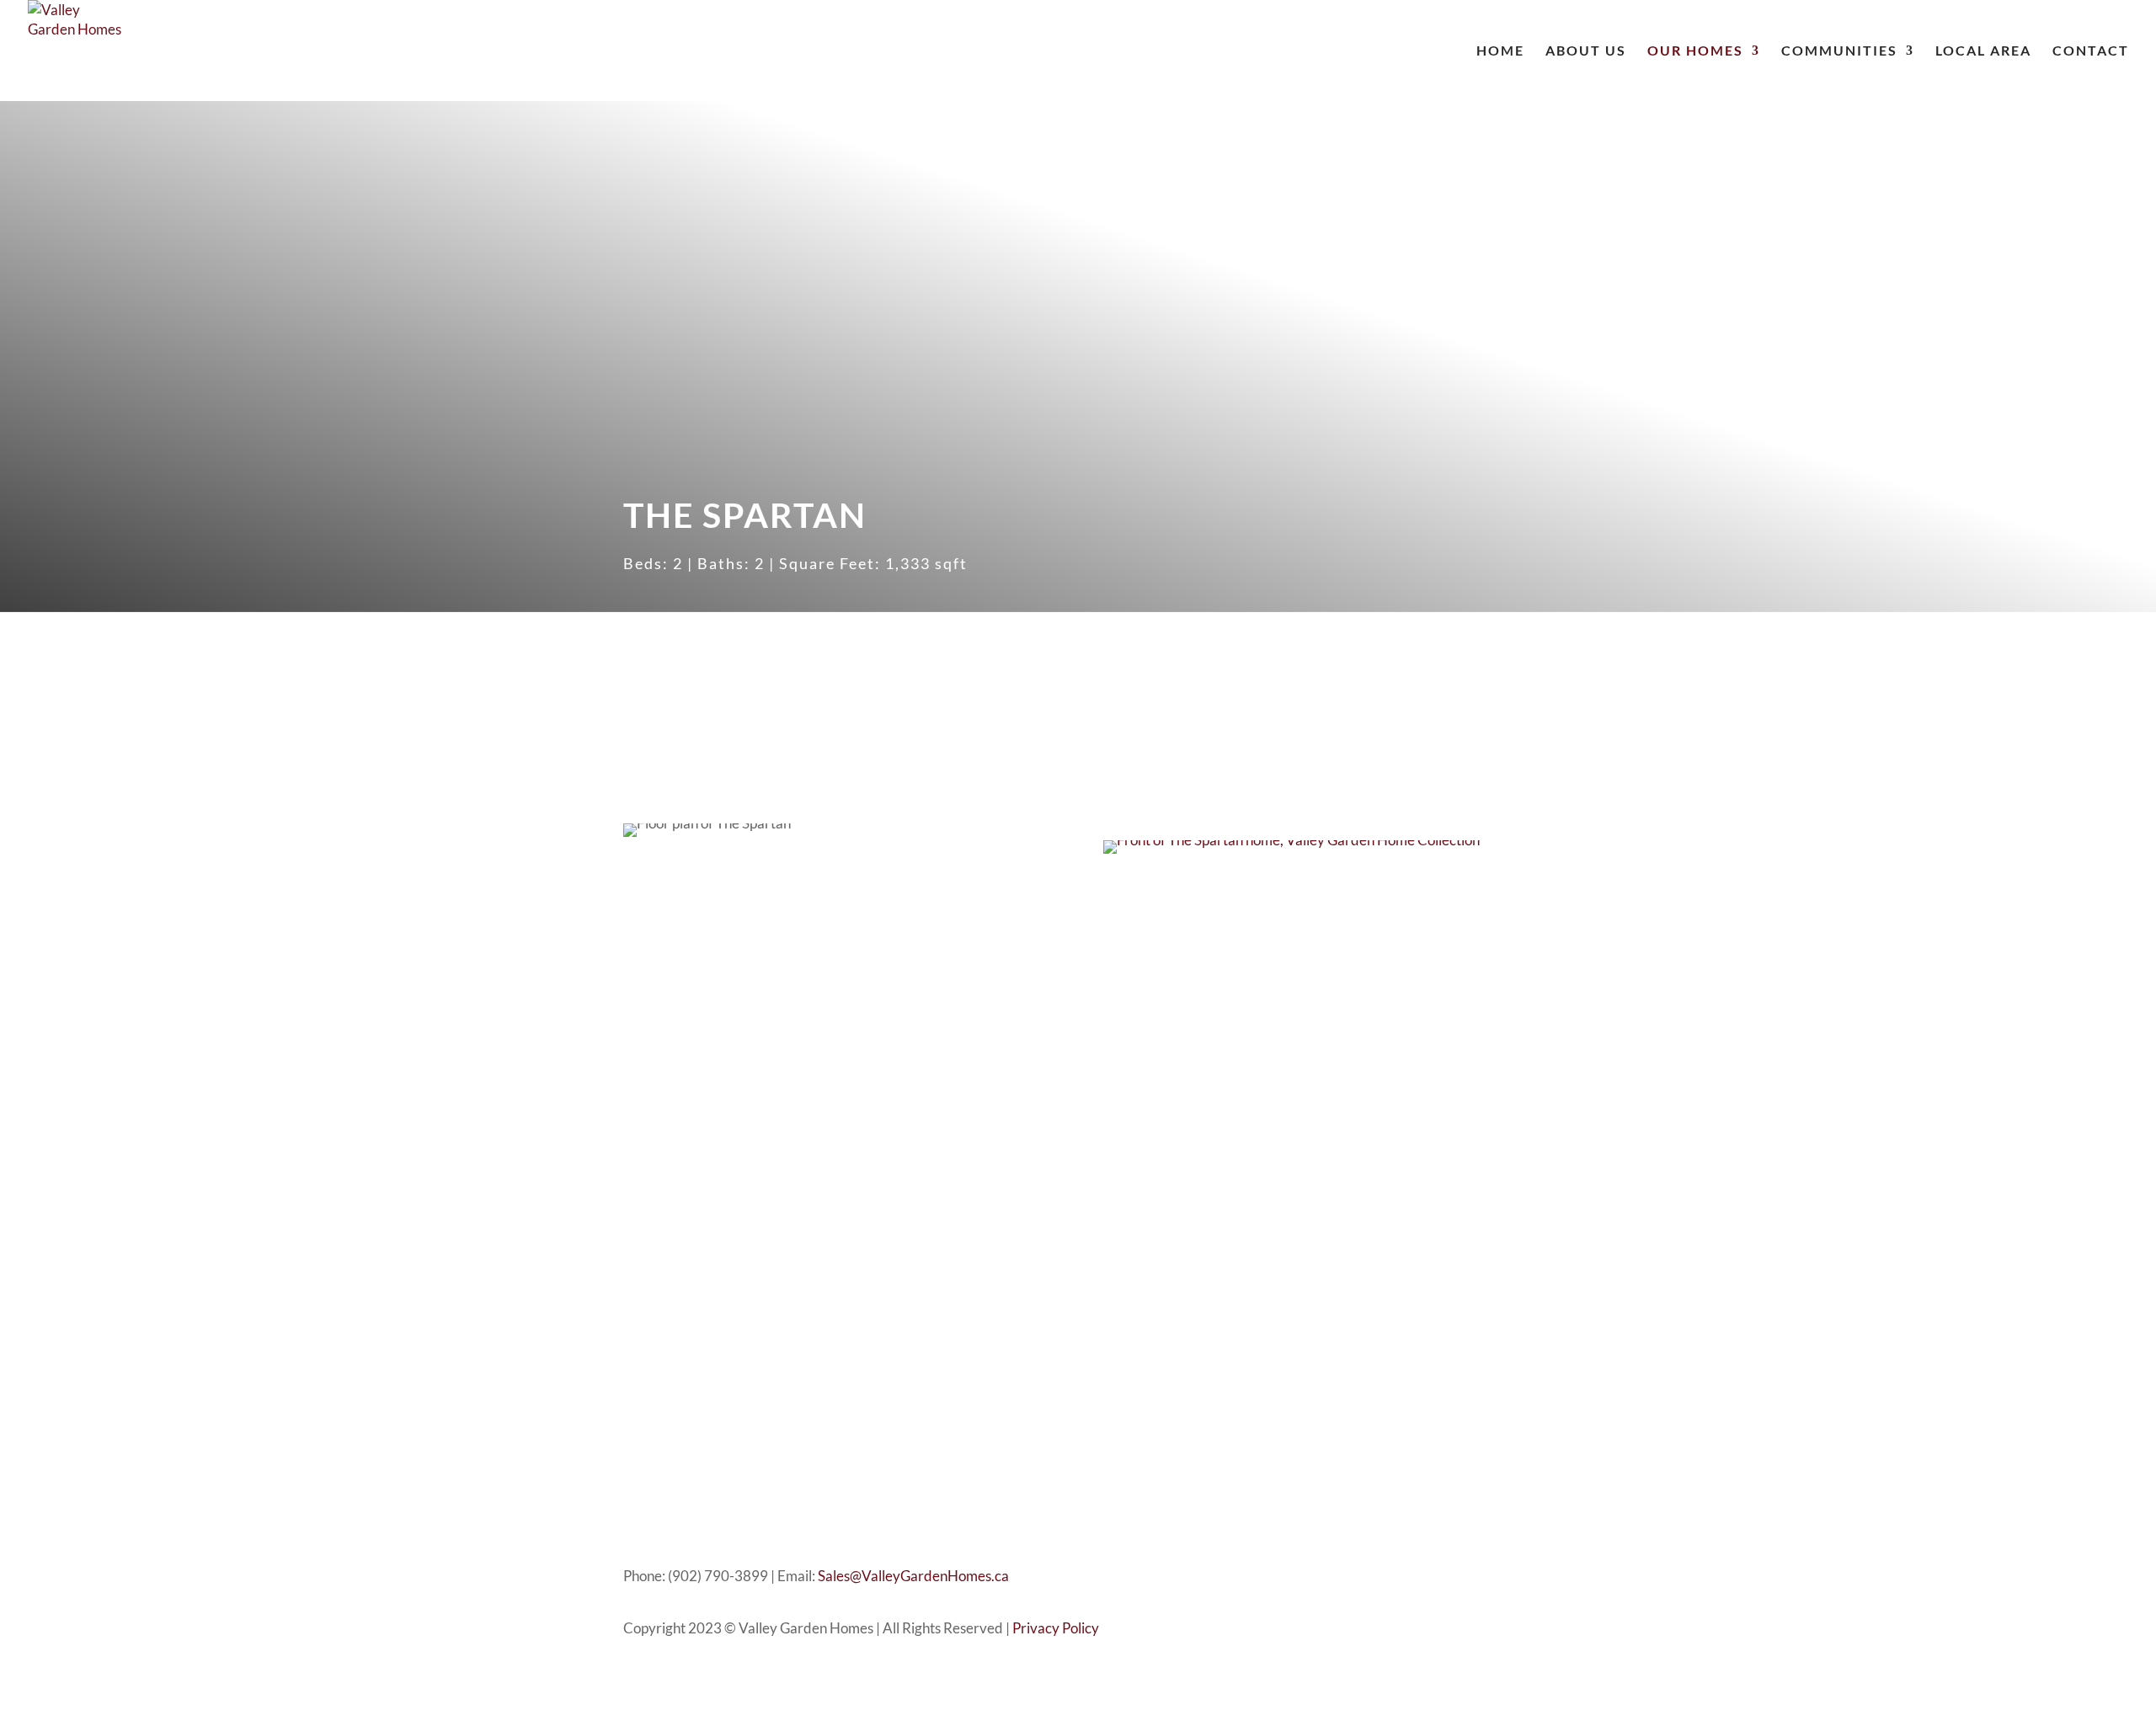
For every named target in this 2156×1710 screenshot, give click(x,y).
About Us (1586, 51)
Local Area (1983, 51)
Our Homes (1695, 51)
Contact (2091, 51)
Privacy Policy (1056, 1628)
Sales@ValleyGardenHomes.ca (913, 1576)
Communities (1839, 51)
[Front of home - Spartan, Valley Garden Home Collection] (1291, 840)
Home (1500, 51)
